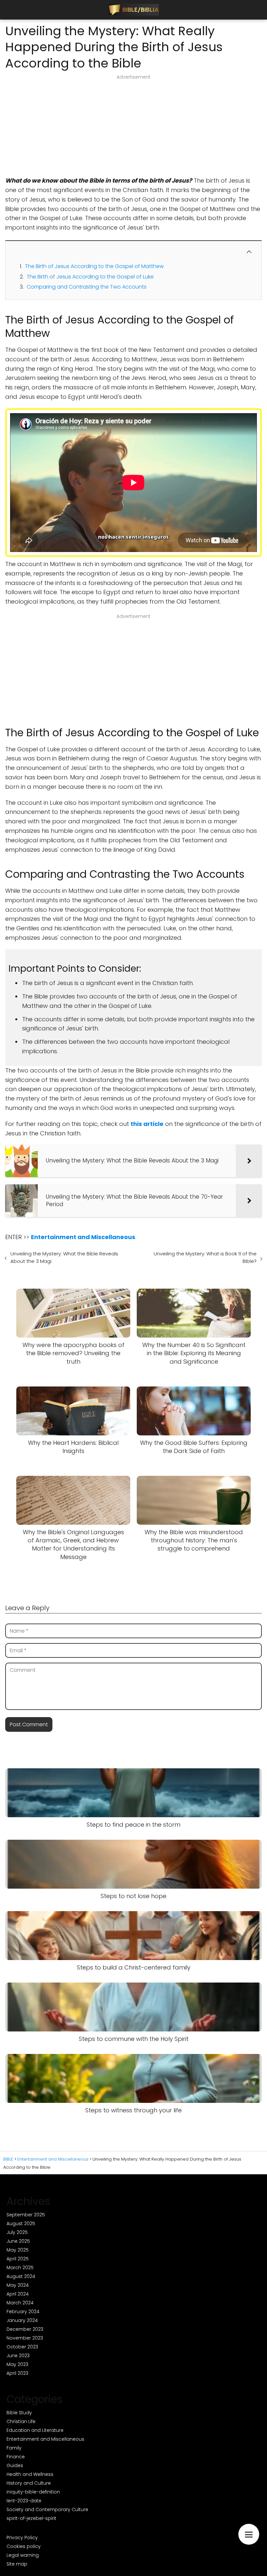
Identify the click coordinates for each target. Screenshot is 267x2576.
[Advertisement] (133, 128)
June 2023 (18, 2356)
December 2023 (25, 2329)
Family (14, 2448)
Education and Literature (35, 2430)
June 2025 (18, 2241)
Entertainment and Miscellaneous (45, 2439)
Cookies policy (24, 2546)
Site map (17, 2564)
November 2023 (25, 2338)
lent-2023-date (24, 2501)
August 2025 (21, 2224)
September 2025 (26, 2215)
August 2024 (21, 2276)
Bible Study (19, 2413)
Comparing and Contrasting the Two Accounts (87, 287)
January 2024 (22, 2320)
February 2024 (23, 2312)
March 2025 (20, 2268)
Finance (16, 2457)
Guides (15, 2465)
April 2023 (17, 2373)
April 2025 (18, 2259)
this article (147, 1124)
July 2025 (17, 2232)
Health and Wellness (30, 2474)
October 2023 (22, 2347)
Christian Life (21, 2421)
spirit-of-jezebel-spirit (31, 2518)
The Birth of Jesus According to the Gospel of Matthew (94, 266)
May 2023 (17, 2364)
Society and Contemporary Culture (47, 2509)
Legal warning (23, 2555)
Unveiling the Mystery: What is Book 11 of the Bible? (205, 1257)
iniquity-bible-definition (33, 2492)
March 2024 (20, 2303)
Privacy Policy (22, 2538)
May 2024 (18, 2285)
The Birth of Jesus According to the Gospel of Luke (90, 277)
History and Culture (29, 2483)
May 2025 (18, 2250)
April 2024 (18, 2294)
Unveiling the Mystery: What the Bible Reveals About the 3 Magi (64, 1257)
